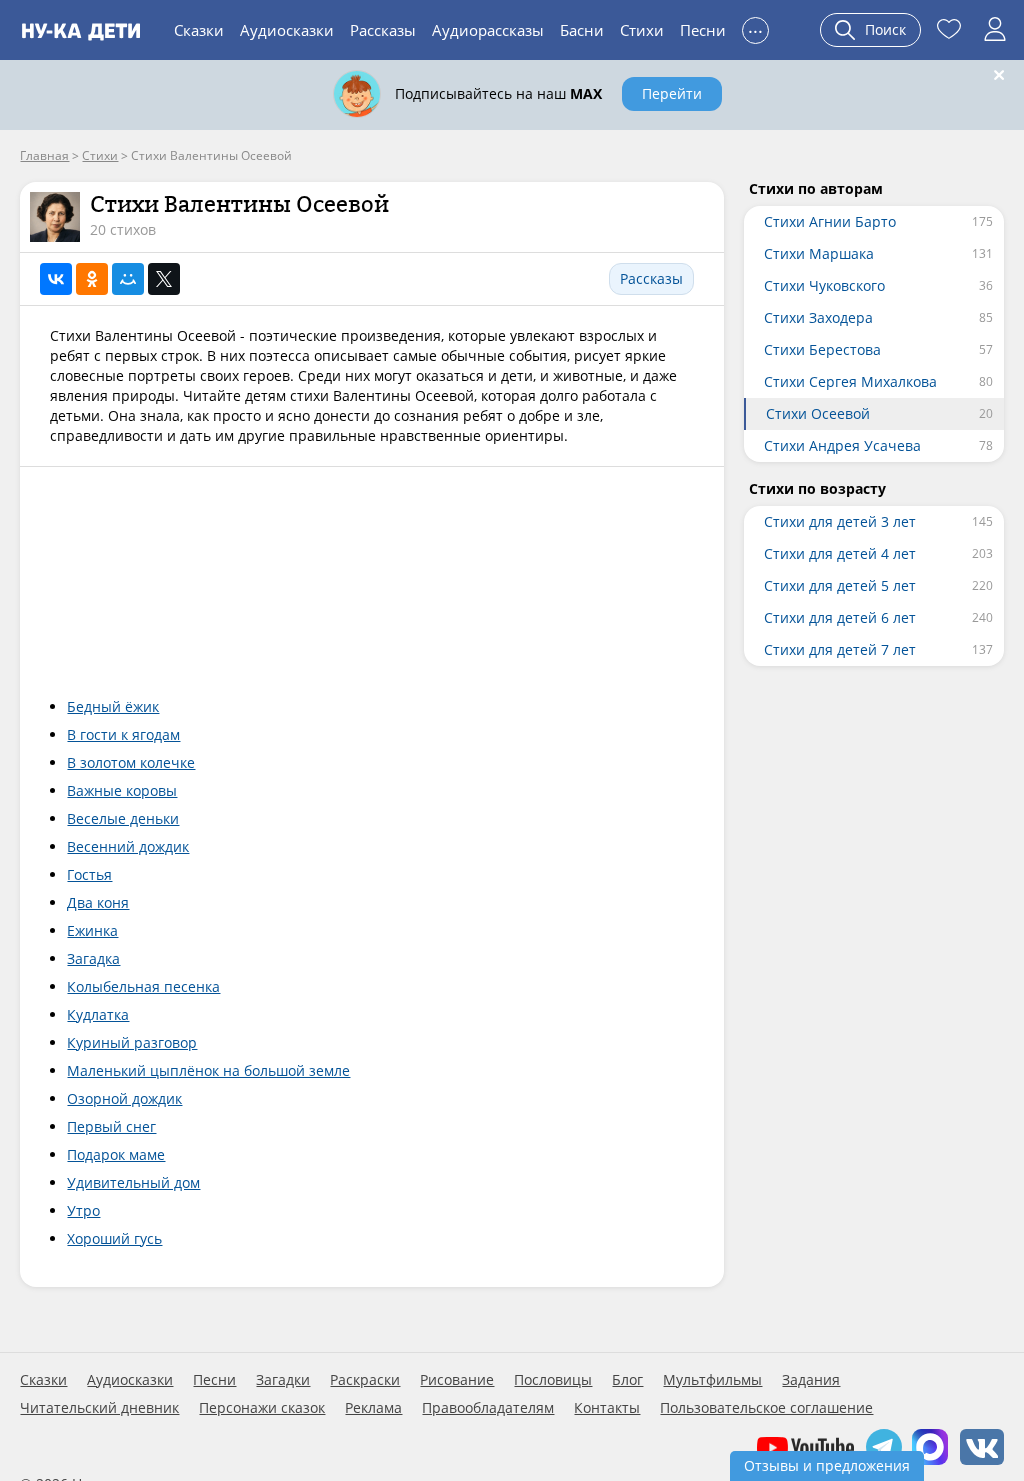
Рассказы (383, 30)
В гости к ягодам (123, 734)
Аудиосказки (287, 30)
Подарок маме (116, 1154)
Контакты (607, 1408)
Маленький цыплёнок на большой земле (208, 1070)
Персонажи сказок (262, 1408)
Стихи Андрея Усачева (842, 445)
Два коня (98, 902)
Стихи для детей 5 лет (840, 585)
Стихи (642, 30)
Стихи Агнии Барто (830, 221)
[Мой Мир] (128, 279)
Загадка (93, 958)
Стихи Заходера (818, 317)
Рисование (457, 1380)
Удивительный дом (133, 1182)
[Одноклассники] (92, 279)
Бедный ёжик (113, 706)
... (755, 27)
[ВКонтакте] (56, 279)
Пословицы (553, 1380)
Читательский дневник (99, 1408)
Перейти (672, 93)
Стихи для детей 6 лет (840, 617)
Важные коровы (122, 790)
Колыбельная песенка (143, 986)
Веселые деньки (123, 818)
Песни (703, 30)
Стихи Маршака (819, 253)
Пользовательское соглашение (766, 1408)
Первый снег (111, 1126)
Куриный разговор (132, 1042)
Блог (627, 1380)
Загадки (283, 1380)
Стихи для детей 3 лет (840, 521)
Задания (811, 1380)
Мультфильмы (712, 1380)
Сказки (199, 30)
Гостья (89, 874)
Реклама (373, 1408)
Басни (582, 30)
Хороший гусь (114, 1238)
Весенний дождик (128, 846)
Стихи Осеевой (818, 413)
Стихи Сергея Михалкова (850, 381)
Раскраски (365, 1380)
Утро (83, 1210)
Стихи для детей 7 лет (840, 649)
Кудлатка (98, 1014)
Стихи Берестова (822, 349)
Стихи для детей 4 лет (840, 553)
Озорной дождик (124, 1098)
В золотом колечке (131, 762)
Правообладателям (488, 1408)
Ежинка (92, 930)
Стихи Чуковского (824, 285)
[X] (164, 279)
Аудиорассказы (488, 30)
